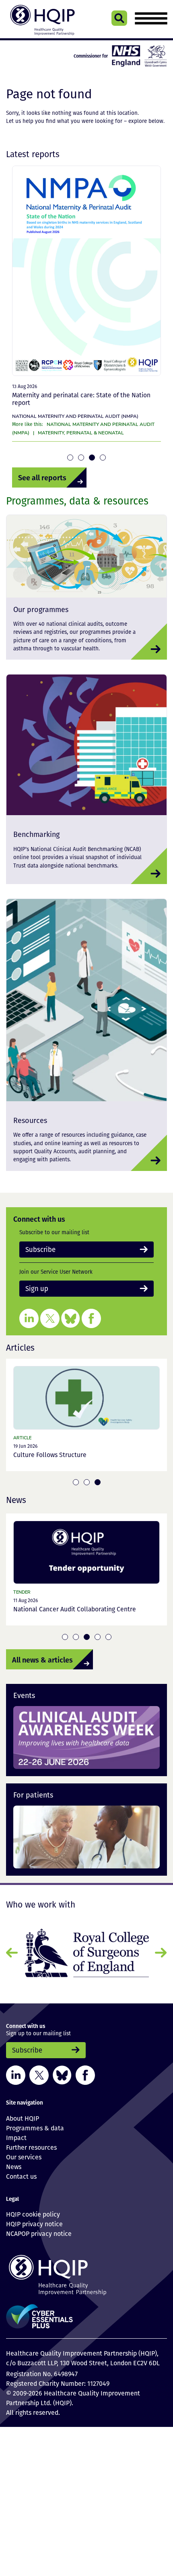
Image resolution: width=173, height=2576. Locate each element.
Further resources (31, 2144)
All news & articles (34, 1657)
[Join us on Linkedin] (29, 1316)
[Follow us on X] (50, 1316)
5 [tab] (108, 1635)
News (14, 2164)
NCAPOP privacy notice (39, 2231)
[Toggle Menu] (151, 18)
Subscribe (37, 1249)
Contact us (21, 2173)
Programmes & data (35, 2125)
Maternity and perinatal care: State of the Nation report (81, 399)
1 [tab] (70, 458)
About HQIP (23, 2115)
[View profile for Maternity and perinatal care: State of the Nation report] (86, 271)
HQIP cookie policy (33, 2211)
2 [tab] (81, 458)
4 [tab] (103, 458)
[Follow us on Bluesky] (71, 1316)
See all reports (36, 477)
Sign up (35, 1287)
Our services (24, 2154)
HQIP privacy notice (34, 2221)
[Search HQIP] (119, 18)
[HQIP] (86, 2272)
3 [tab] (92, 458)
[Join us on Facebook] (91, 1316)
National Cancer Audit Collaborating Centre (75, 1608)
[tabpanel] (86, 306)
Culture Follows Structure (50, 1453)
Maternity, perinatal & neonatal (81, 432)
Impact (16, 2135)
